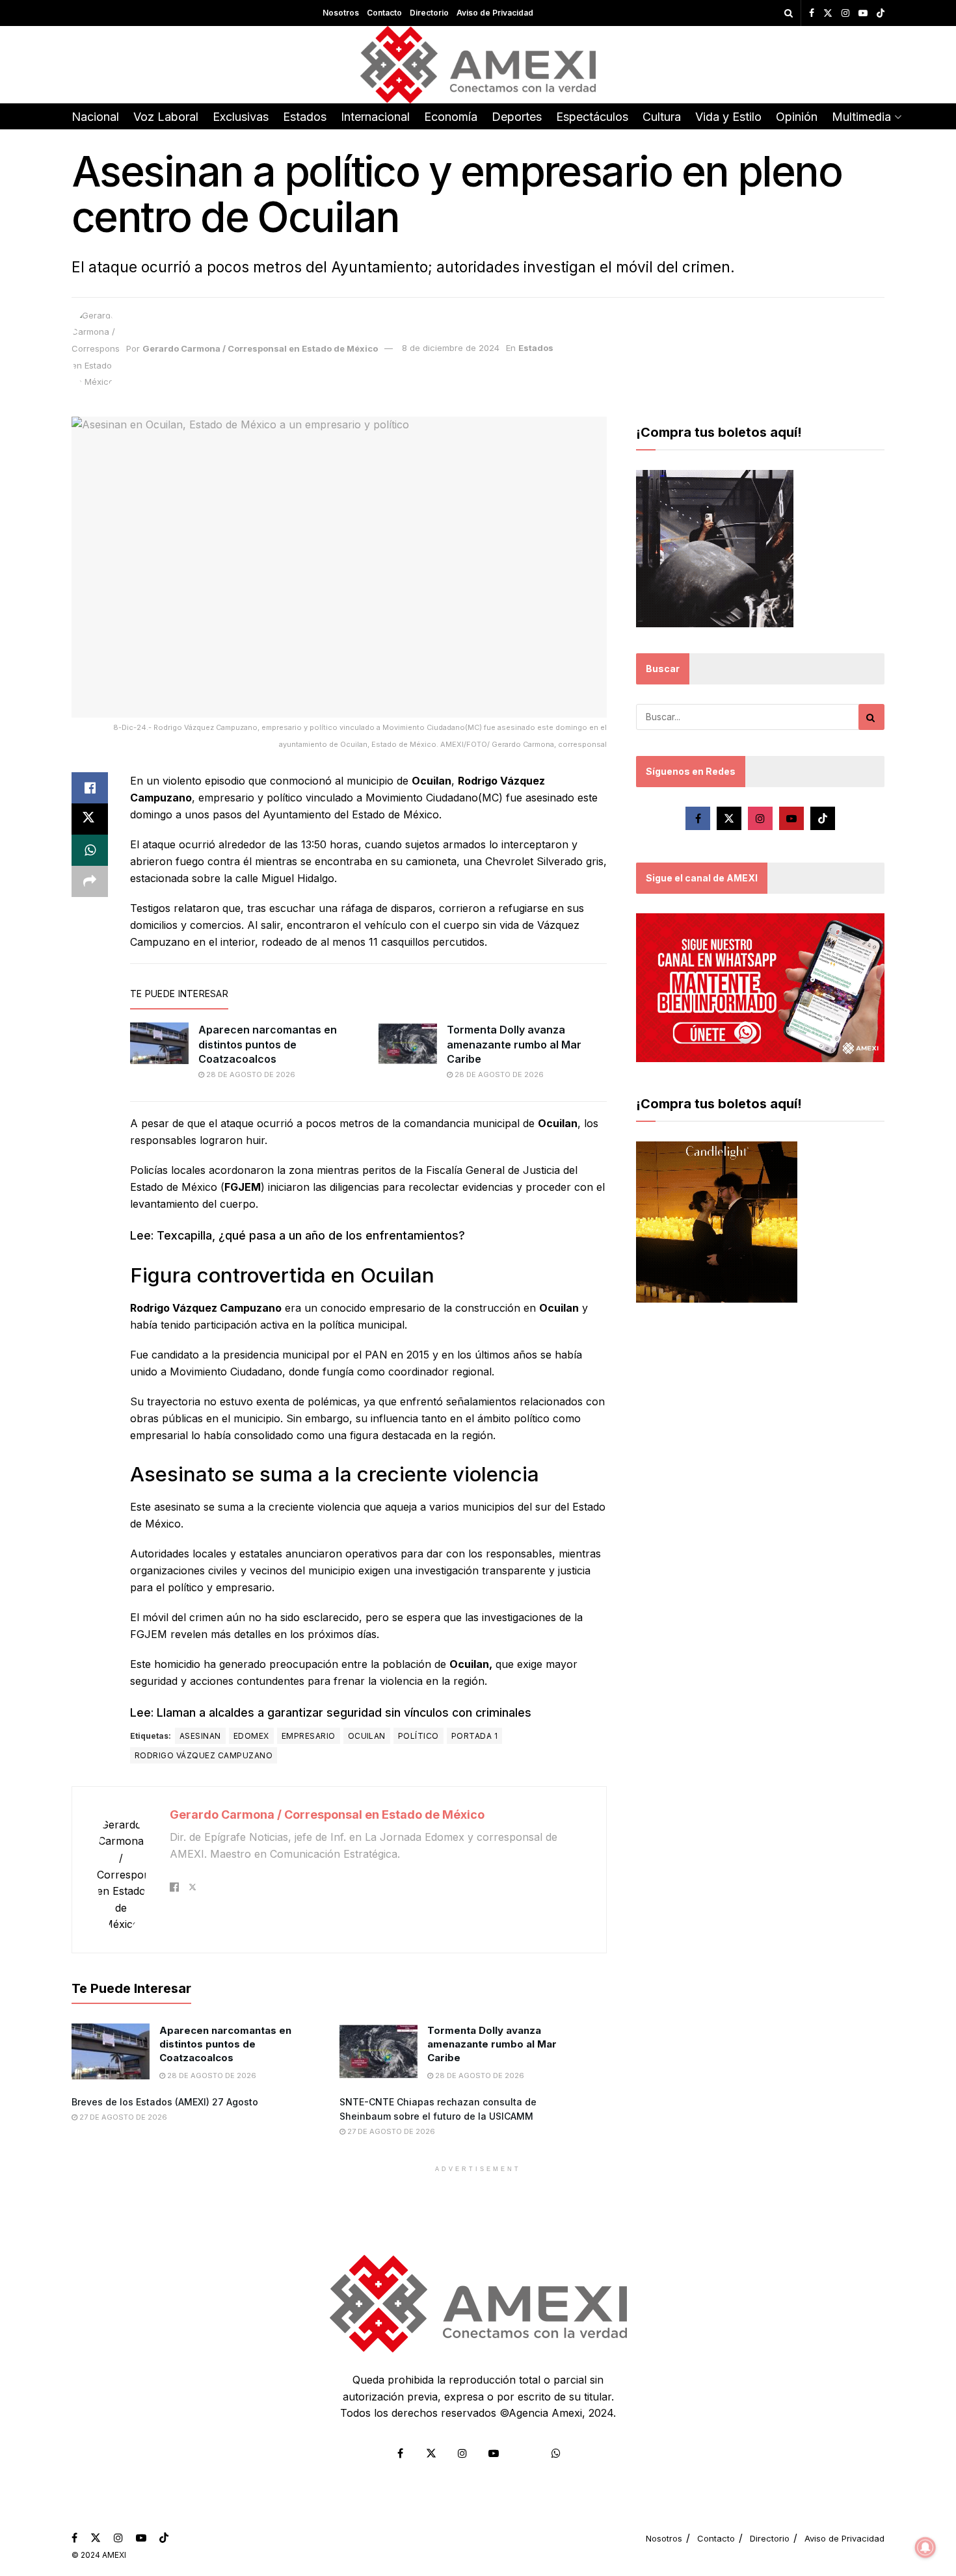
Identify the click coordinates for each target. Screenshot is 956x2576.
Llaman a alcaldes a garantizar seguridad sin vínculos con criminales (342, 1712)
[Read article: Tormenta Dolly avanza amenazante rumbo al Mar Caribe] (408, 1043)
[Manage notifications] (925, 2547)
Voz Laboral (166, 117)
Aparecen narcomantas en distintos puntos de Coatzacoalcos (268, 1044)
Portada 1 (474, 1736)
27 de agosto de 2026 (122, 2117)
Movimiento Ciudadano (226, 1372)
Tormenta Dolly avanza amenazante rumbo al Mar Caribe (514, 1044)
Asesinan (200, 1736)
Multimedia (861, 117)
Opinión (797, 117)
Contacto (384, 13)
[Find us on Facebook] (812, 13)
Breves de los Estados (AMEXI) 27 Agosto (165, 2102)
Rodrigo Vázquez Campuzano (204, 1755)
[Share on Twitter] (90, 819)
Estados (305, 117)
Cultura (662, 117)
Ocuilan (367, 1736)
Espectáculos (592, 117)
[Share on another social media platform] (90, 881)
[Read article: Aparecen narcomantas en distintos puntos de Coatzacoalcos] (159, 1043)
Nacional (95, 117)
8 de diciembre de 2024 (451, 348)
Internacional (375, 117)
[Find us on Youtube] (863, 13)
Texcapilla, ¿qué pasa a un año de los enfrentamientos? (311, 1235)
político (418, 1736)
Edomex (251, 1736)
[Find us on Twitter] (828, 13)
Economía (451, 117)
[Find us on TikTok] (881, 14)
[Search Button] (789, 13)
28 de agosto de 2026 (250, 1074)
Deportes (517, 117)
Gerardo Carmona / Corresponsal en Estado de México (260, 348)
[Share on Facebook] (90, 788)
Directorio (429, 13)
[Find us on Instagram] (845, 13)
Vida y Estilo (728, 117)
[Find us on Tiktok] (823, 818)
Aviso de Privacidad (495, 13)
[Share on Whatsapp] (90, 850)
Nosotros (341, 13)
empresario (309, 1736)
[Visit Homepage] (478, 65)
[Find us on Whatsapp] (556, 2453)
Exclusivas (241, 117)
